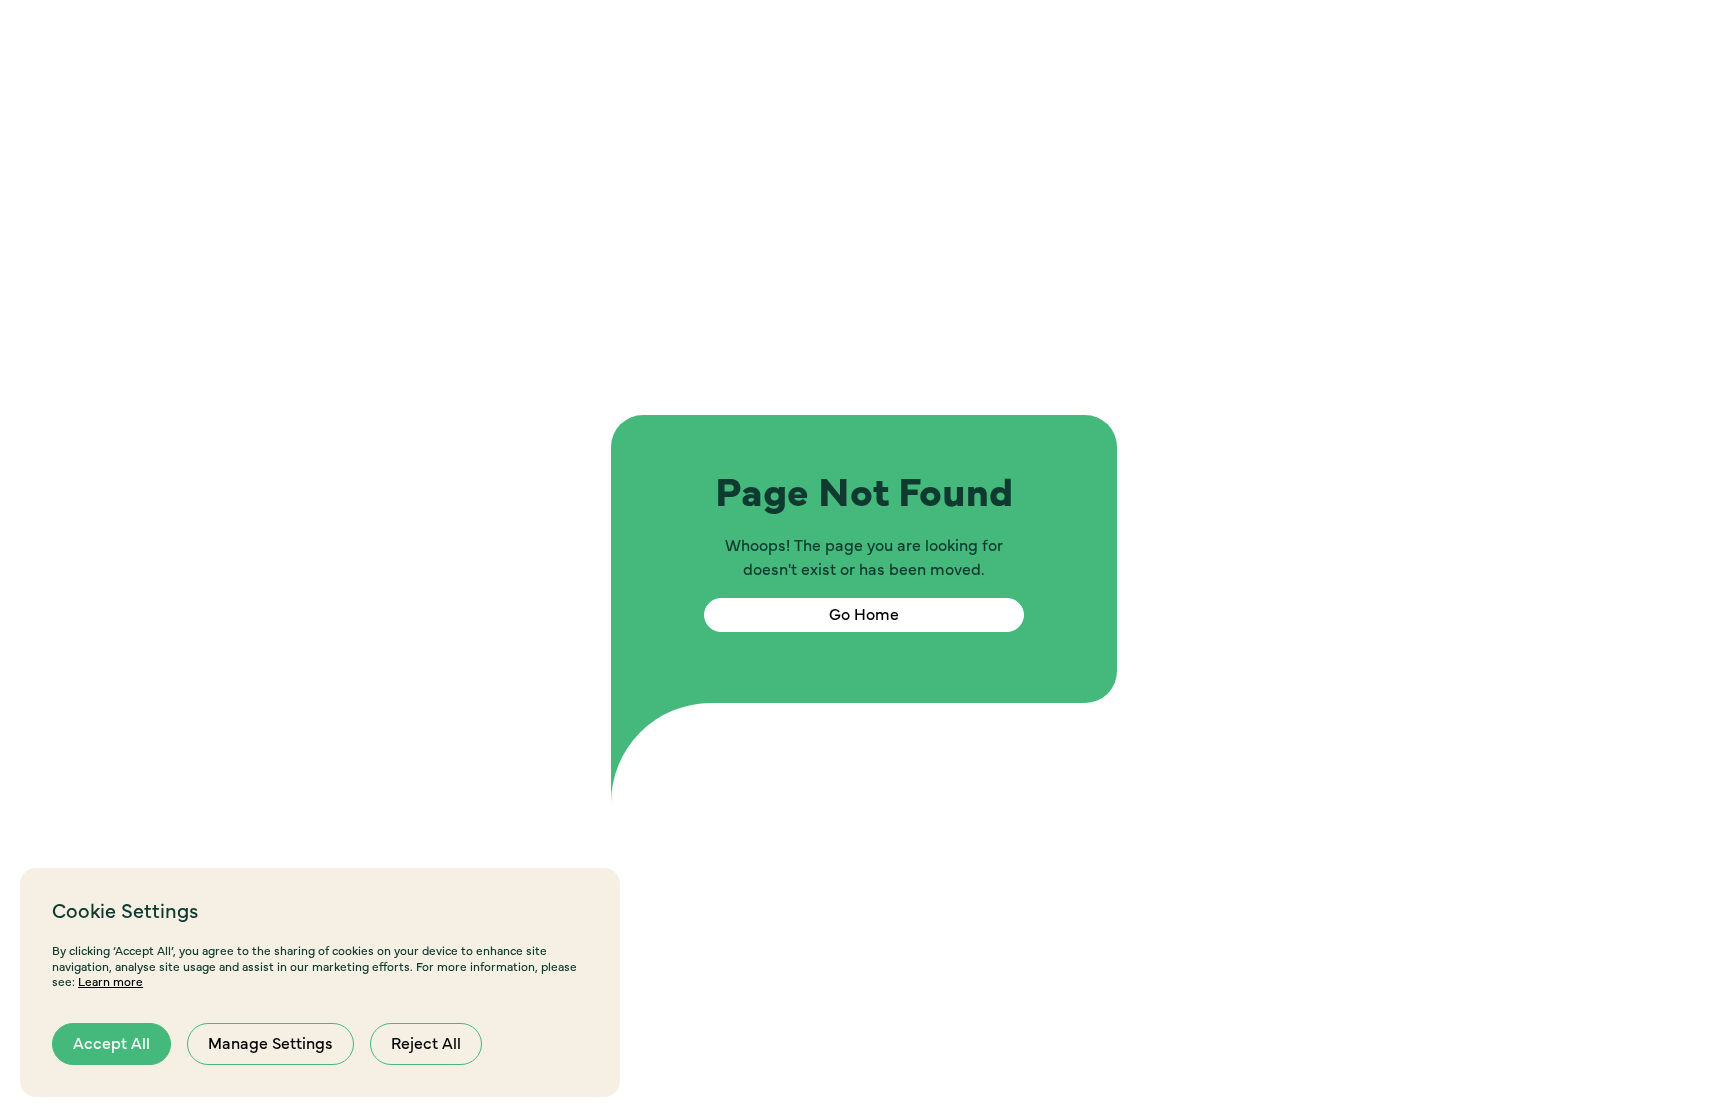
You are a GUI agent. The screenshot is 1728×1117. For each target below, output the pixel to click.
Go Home (864, 615)
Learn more (110, 982)
